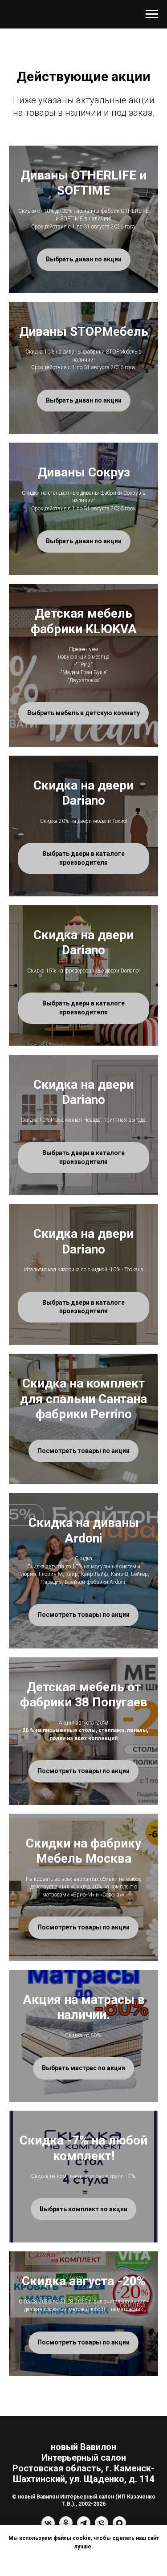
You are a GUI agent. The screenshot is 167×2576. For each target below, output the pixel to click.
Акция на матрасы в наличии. (84, 2007)
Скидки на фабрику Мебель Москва (83, 1851)
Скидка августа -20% (84, 2281)
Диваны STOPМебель (84, 332)
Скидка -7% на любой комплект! (83, 2148)
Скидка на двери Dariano (83, 793)
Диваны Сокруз (84, 472)
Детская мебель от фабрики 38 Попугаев (84, 1695)
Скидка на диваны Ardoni (84, 1530)
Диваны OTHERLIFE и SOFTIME (83, 183)
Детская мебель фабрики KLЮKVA (84, 621)
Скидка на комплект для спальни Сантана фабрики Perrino (83, 1399)
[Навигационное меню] (152, 14)
